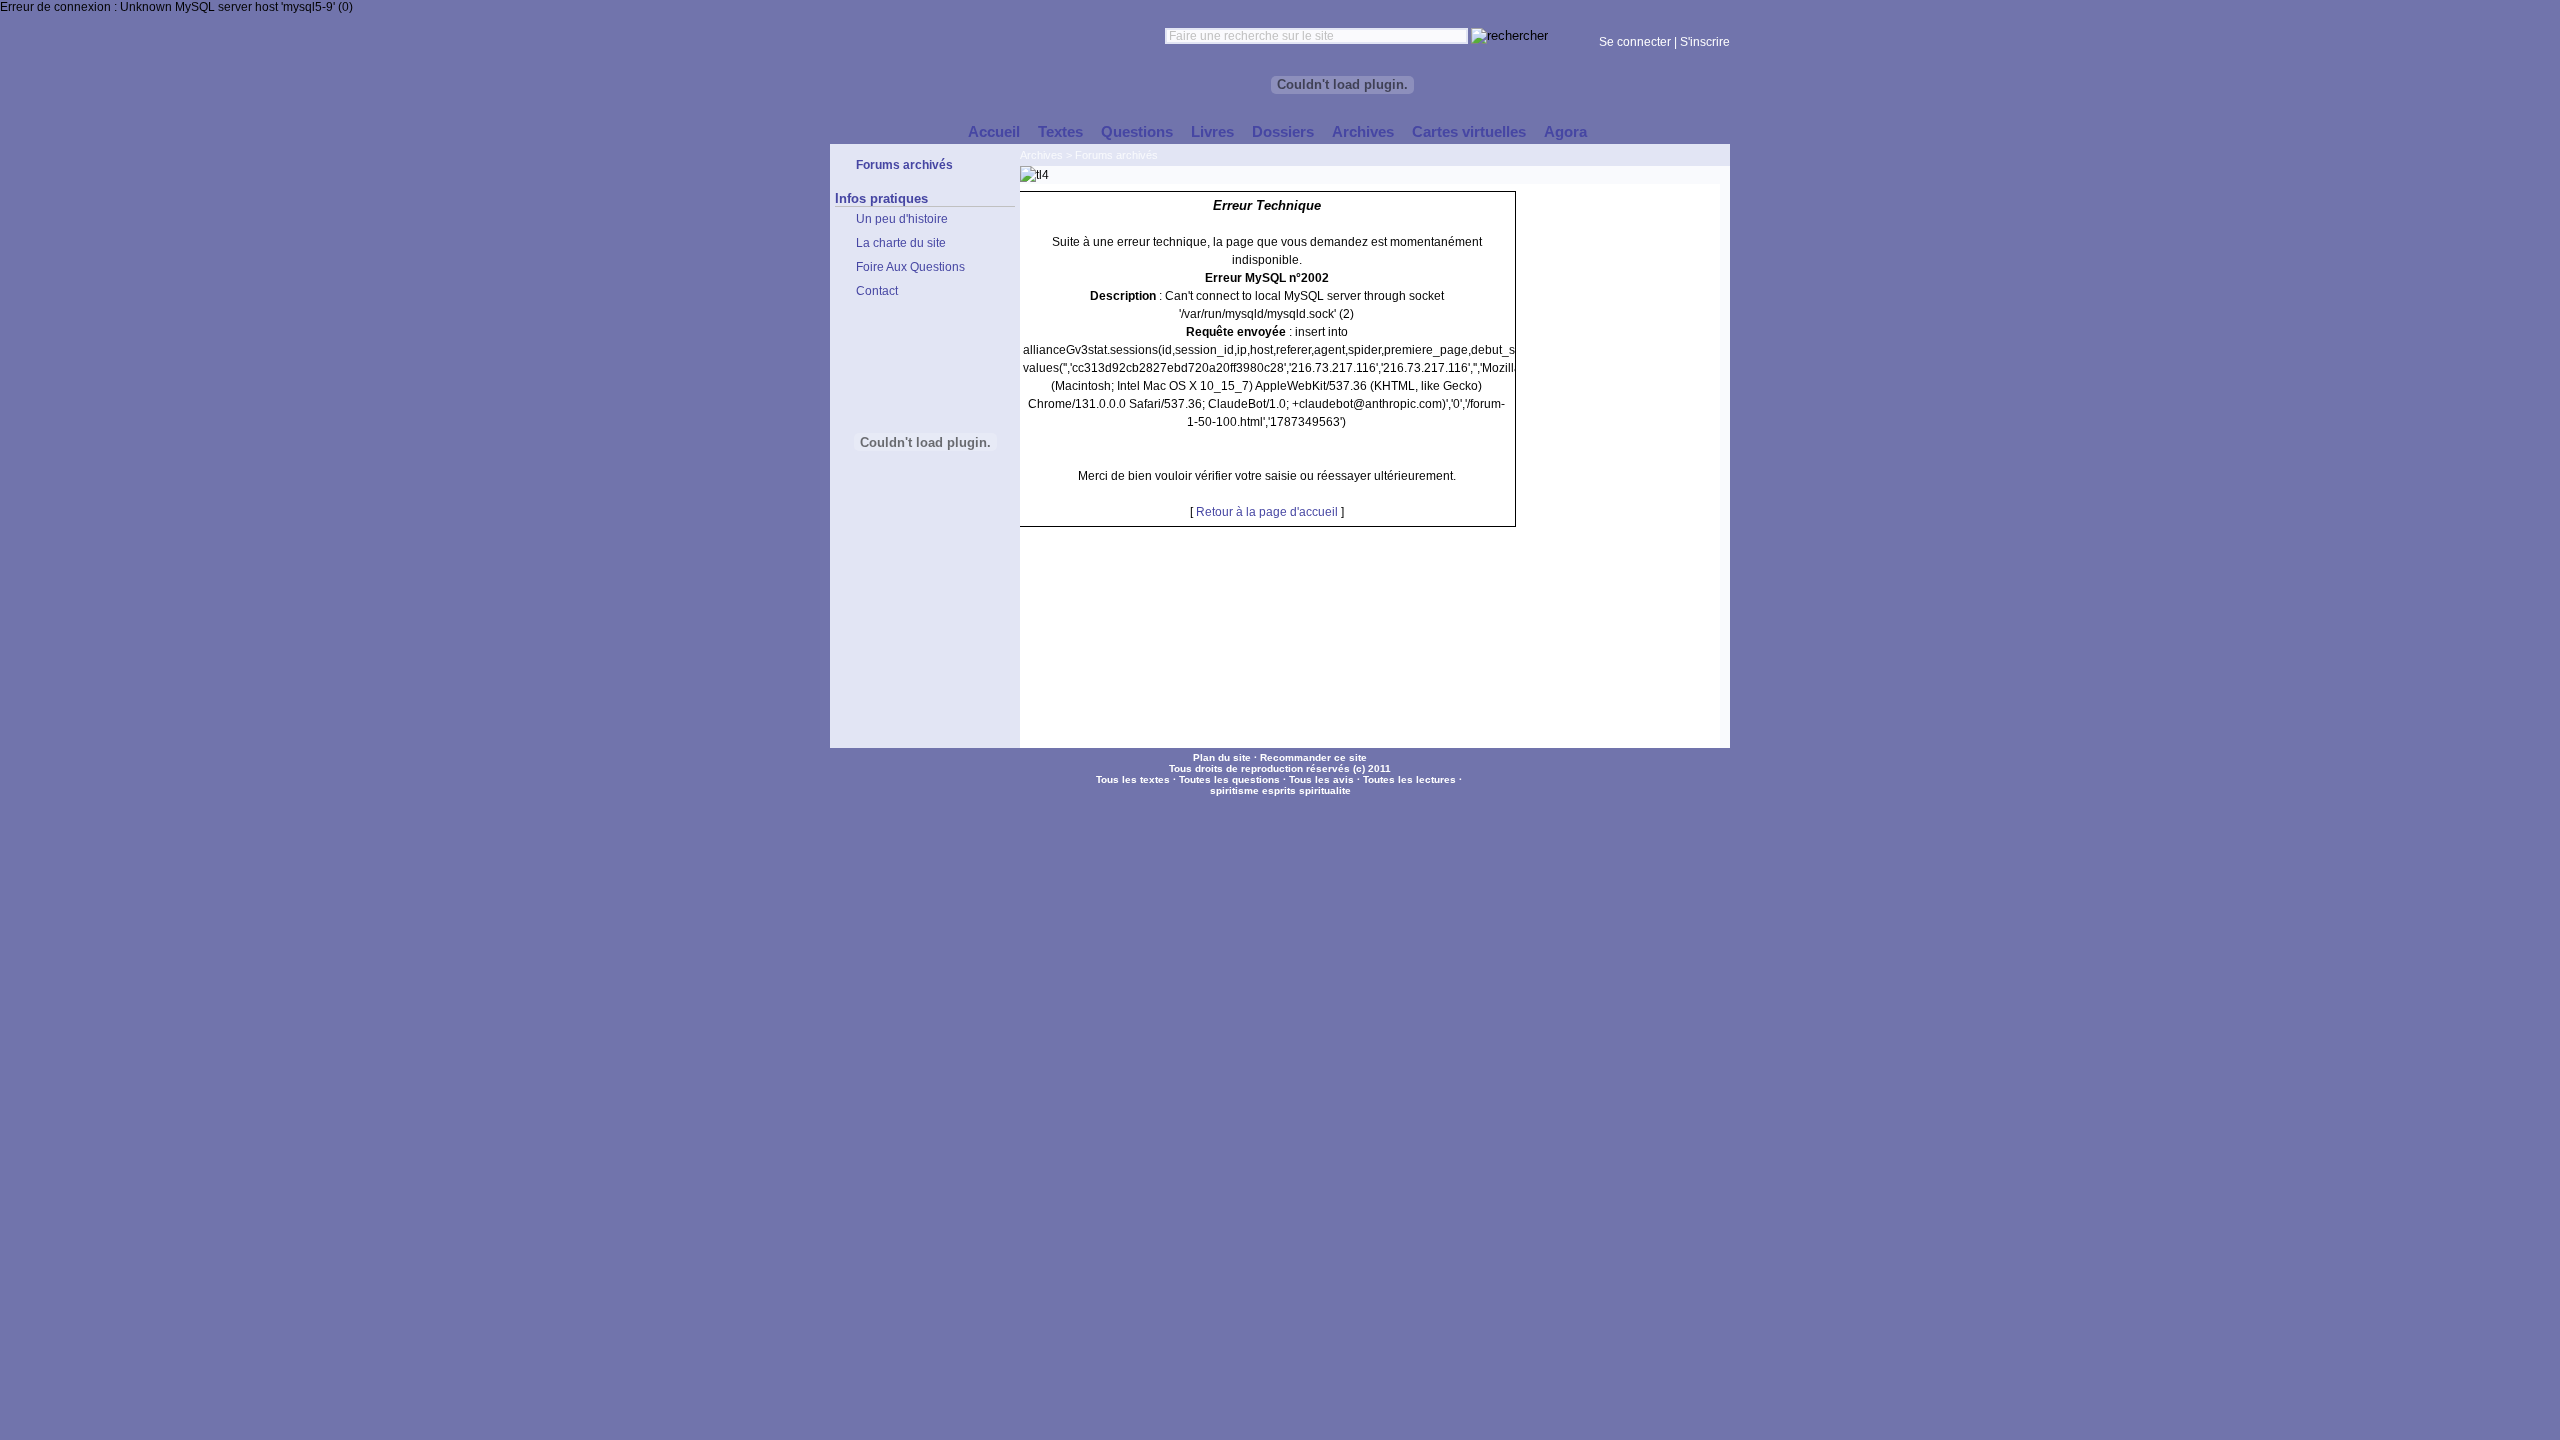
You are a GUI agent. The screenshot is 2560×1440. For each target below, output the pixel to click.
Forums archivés (1116, 155)
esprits (1279, 790)
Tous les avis (1321, 779)
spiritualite (1325, 790)
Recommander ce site (1313, 757)
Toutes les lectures (1409, 779)
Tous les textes (1133, 779)
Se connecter (1635, 42)
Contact (877, 291)
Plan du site (1222, 757)
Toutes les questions (1229, 779)
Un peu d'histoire (902, 219)
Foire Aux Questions (910, 267)
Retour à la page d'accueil (1267, 512)
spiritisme (1234, 790)
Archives (1041, 155)
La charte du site (901, 243)
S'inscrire (1705, 42)
